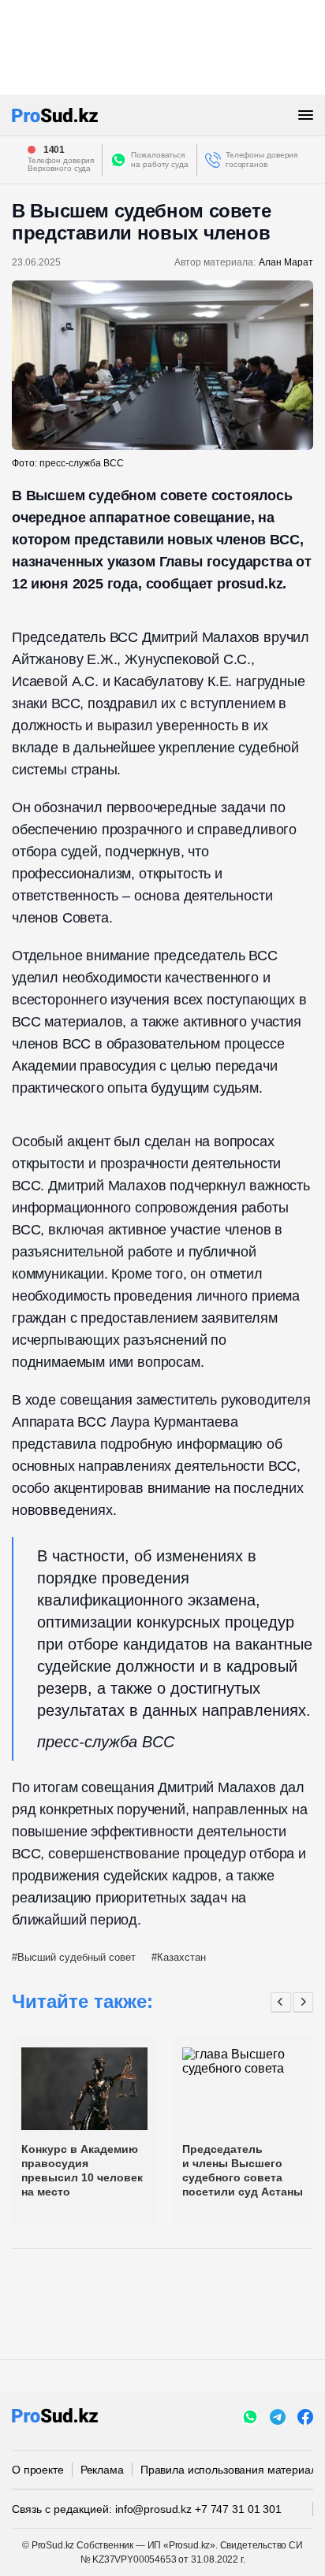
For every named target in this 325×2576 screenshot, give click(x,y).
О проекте (38, 2470)
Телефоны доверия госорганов (261, 160)
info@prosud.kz (153, 2509)
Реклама (102, 2470)
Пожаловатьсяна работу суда (160, 160)
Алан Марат (286, 262)
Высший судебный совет (77, 1957)
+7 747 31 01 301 (238, 2509)
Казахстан (181, 1957)
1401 (54, 150)
